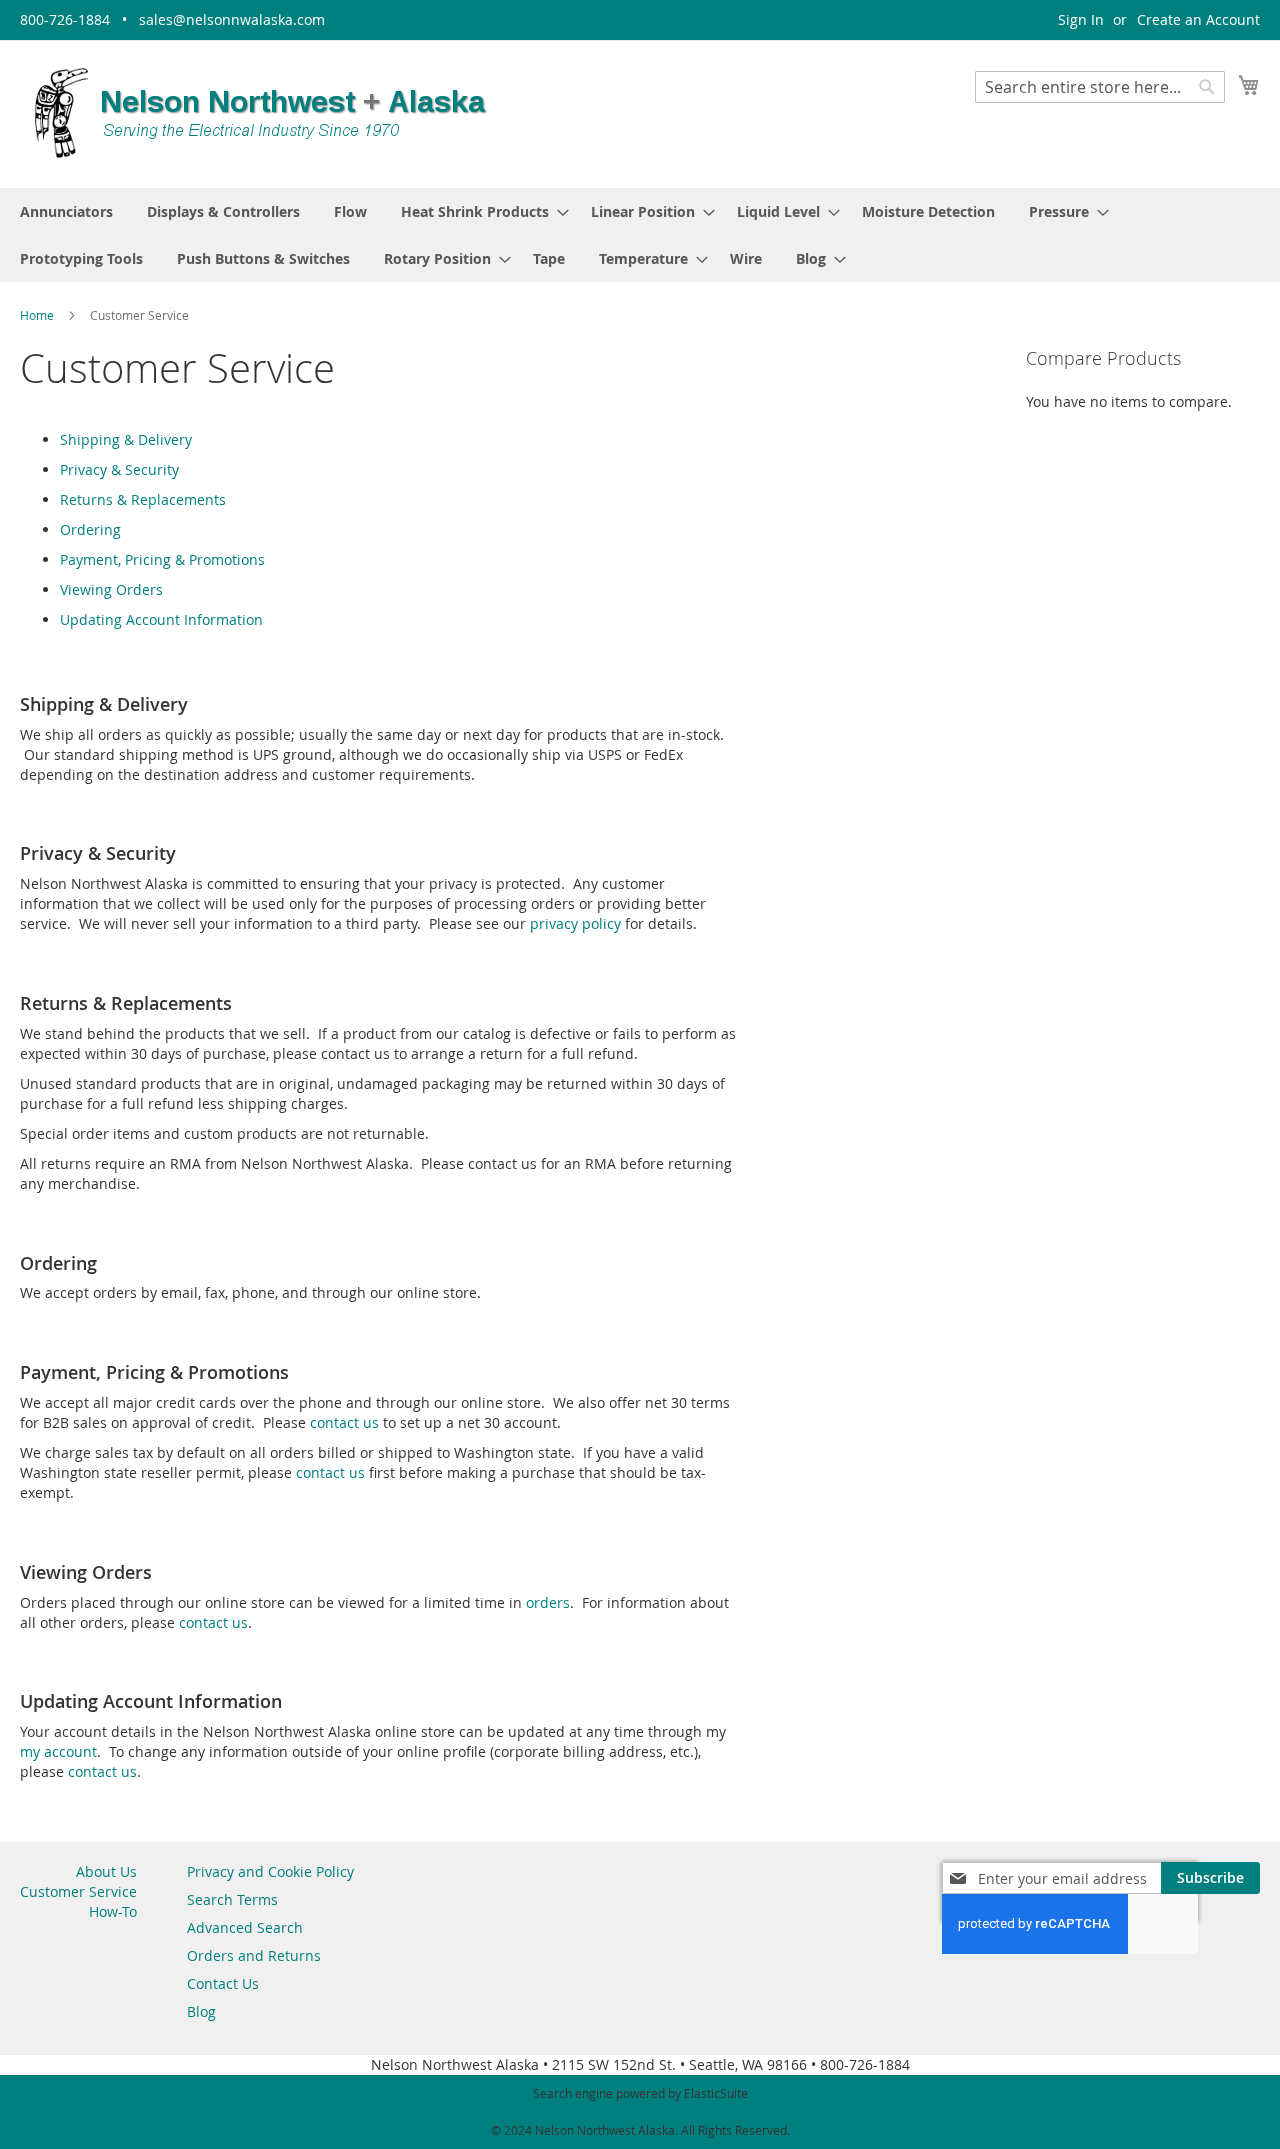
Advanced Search (245, 1927)
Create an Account (1198, 19)
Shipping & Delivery (126, 439)
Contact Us (223, 1983)
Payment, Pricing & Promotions (162, 559)
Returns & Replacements (143, 499)
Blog (201, 2011)
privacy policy (575, 923)
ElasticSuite (716, 2093)
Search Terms (232, 1899)
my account (58, 1751)
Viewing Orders (111, 589)
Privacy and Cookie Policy (270, 1871)
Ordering (90, 529)
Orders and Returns (254, 1955)
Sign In (1081, 19)
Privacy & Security (119, 469)
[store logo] (260, 113)
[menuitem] (66, 211)
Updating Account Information (161, 619)
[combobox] (1100, 87)
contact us (344, 1422)
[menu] (640, 235)
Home (38, 315)
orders (548, 1602)
